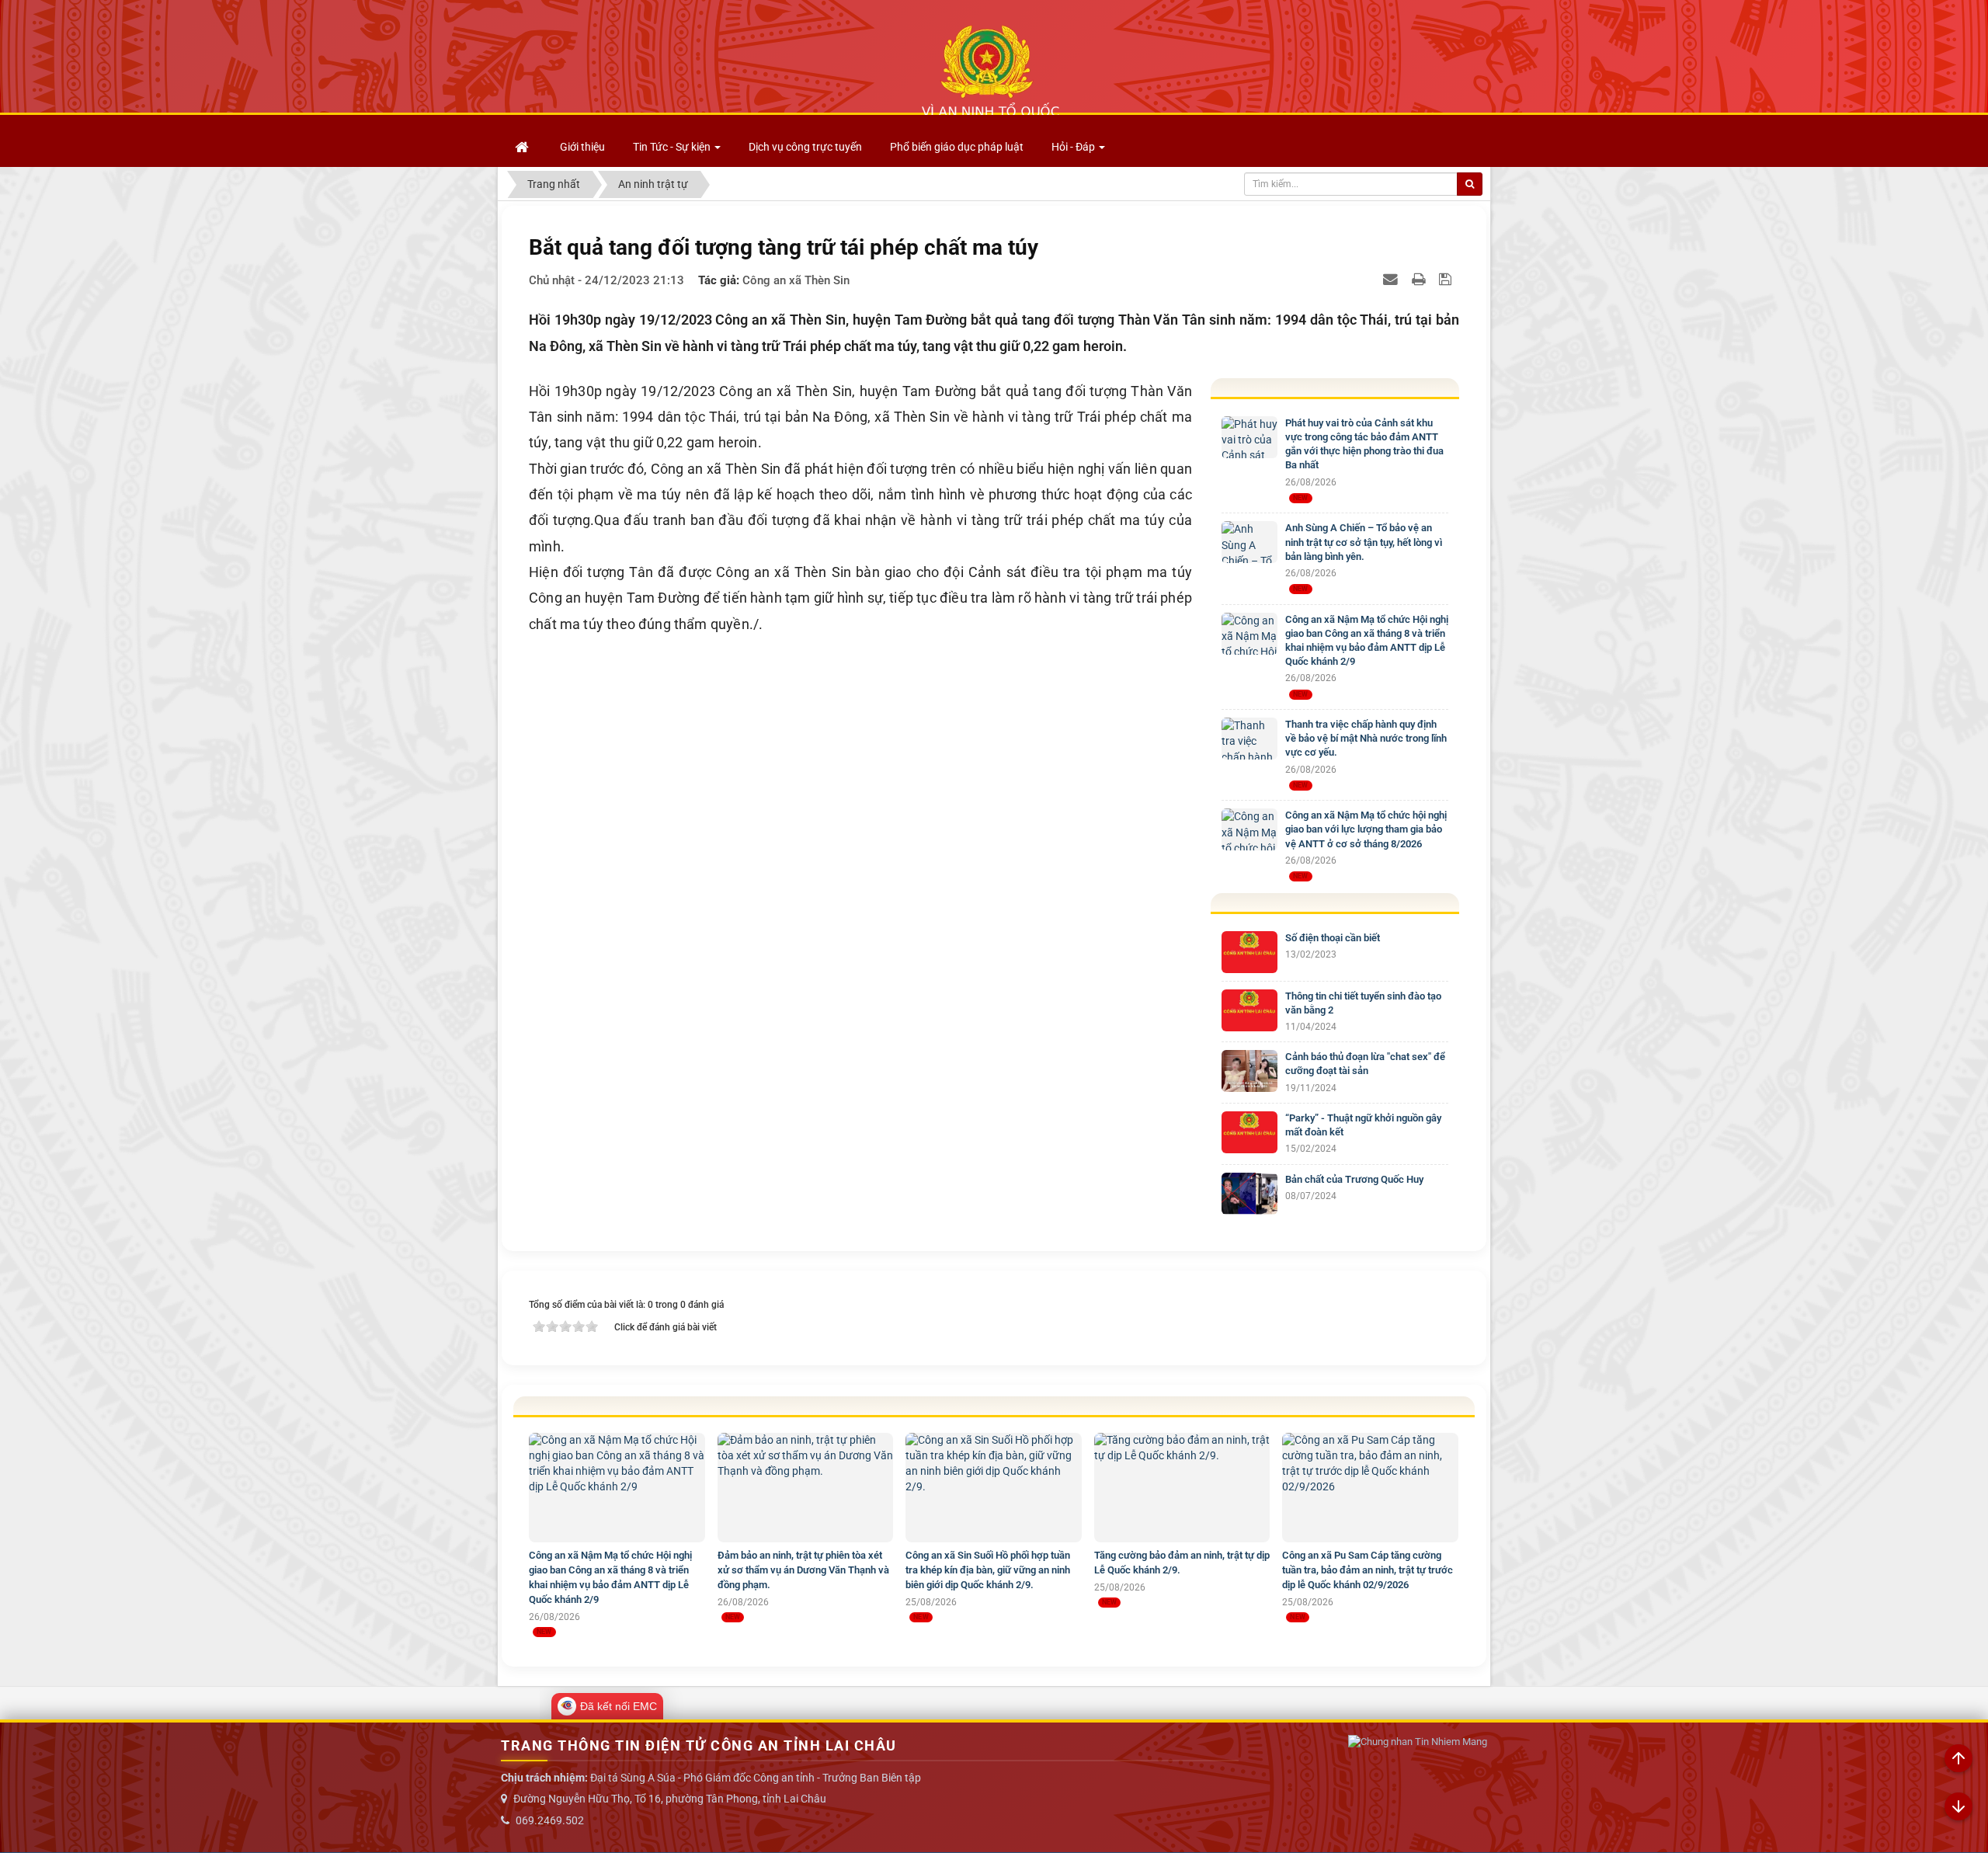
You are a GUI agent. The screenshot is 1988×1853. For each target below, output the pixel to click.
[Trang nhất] (523, 147)
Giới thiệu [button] (582, 147)
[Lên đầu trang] (1958, 1759)
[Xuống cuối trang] (1958, 1807)
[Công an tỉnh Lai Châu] (990, 71)
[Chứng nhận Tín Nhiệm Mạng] (1418, 1742)
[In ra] (1420, 279)
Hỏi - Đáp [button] (1074, 147)
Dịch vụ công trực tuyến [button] (805, 147)
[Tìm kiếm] (1470, 184)
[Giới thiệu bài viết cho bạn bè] (1392, 279)
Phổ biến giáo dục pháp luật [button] (957, 147)
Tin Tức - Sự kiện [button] (673, 147)
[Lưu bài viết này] (1447, 279)
